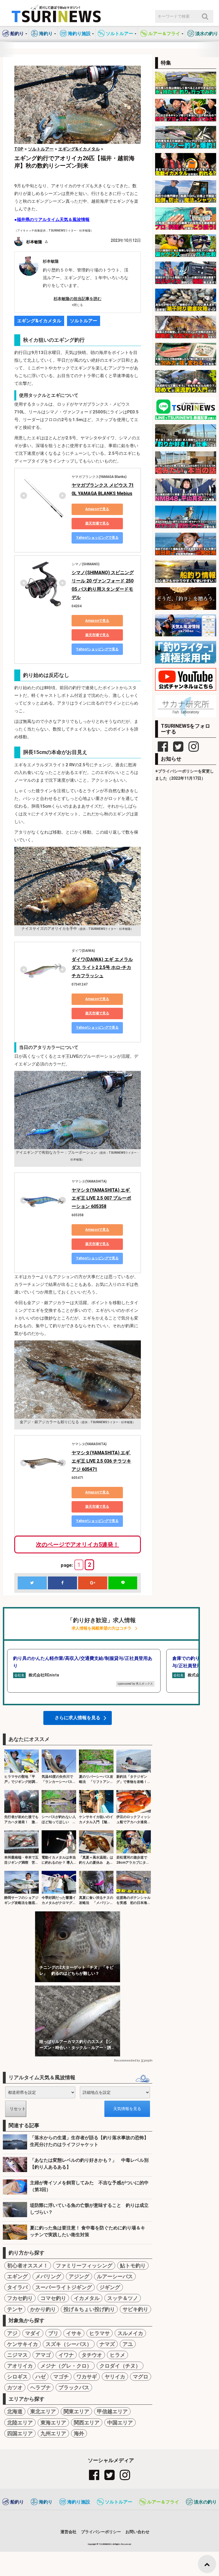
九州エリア (53, 2433)
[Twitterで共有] (32, 1583)
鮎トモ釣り (133, 2266)
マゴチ (61, 2377)
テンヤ (15, 2309)
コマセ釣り (53, 2298)
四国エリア (20, 2433)
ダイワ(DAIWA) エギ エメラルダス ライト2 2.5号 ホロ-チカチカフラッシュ (102, 968)
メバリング (48, 2276)
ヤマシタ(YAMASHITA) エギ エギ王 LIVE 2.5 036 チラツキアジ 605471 (101, 1461)
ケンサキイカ (23, 2344)
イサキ (74, 2333)
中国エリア (120, 2423)
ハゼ (40, 2377)
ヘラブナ (40, 2387)
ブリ (53, 2333)
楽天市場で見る (97, 523)
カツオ (15, 2387)
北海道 (15, 2411)
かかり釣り (43, 2309)
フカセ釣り (20, 2298)
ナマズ (107, 2344)
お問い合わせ (137, 2532)
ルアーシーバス (115, 2276)
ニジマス (17, 2355)
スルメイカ (130, 2333)
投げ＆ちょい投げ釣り (89, 2309)
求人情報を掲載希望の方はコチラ (102, 1628)
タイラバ (17, 2287)
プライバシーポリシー (101, 2532)
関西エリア (87, 2423)
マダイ (33, 2333)
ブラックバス (74, 2387)
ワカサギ (87, 2377)
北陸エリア (20, 2423)
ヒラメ (117, 2355)
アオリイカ (20, 2366)
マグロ (141, 2377)
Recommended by (127, 2061)
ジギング (110, 2287)
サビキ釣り (135, 2309)
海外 (79, 2433)
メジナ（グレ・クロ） (66, 2366)
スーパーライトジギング (64, 2287)
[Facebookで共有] (62, 1583)
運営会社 (68, 2532)
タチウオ (92, 2355)
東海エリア (53, 2423)
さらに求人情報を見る (78, 1718)
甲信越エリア (112, 2411)
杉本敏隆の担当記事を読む (78, 299)
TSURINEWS (106, 2544)
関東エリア (76, 2411)
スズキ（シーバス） (69, 2344)
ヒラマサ (100, 2333)
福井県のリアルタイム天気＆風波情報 (53, 220)
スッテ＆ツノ (123, 2298)
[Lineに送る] (123, 1583)
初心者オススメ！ (28, 2266)
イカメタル (87, 2298)
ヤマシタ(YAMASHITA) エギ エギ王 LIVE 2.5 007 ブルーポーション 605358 (101, 1198)
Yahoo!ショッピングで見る (97, 538)
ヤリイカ (115, 2377)
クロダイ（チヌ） (120, 2366)
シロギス (17, 2377)
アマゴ (43, 2355)
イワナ (66, 2355)
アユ (128, 2344)
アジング (79, 2276)
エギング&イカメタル (39, 321)
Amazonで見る (97, 509)
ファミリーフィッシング (84, 2266)
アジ (12, 2333)
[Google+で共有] (93, 1583)
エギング (17, 2276)
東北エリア (43, 2411)
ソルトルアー (84, 321)
